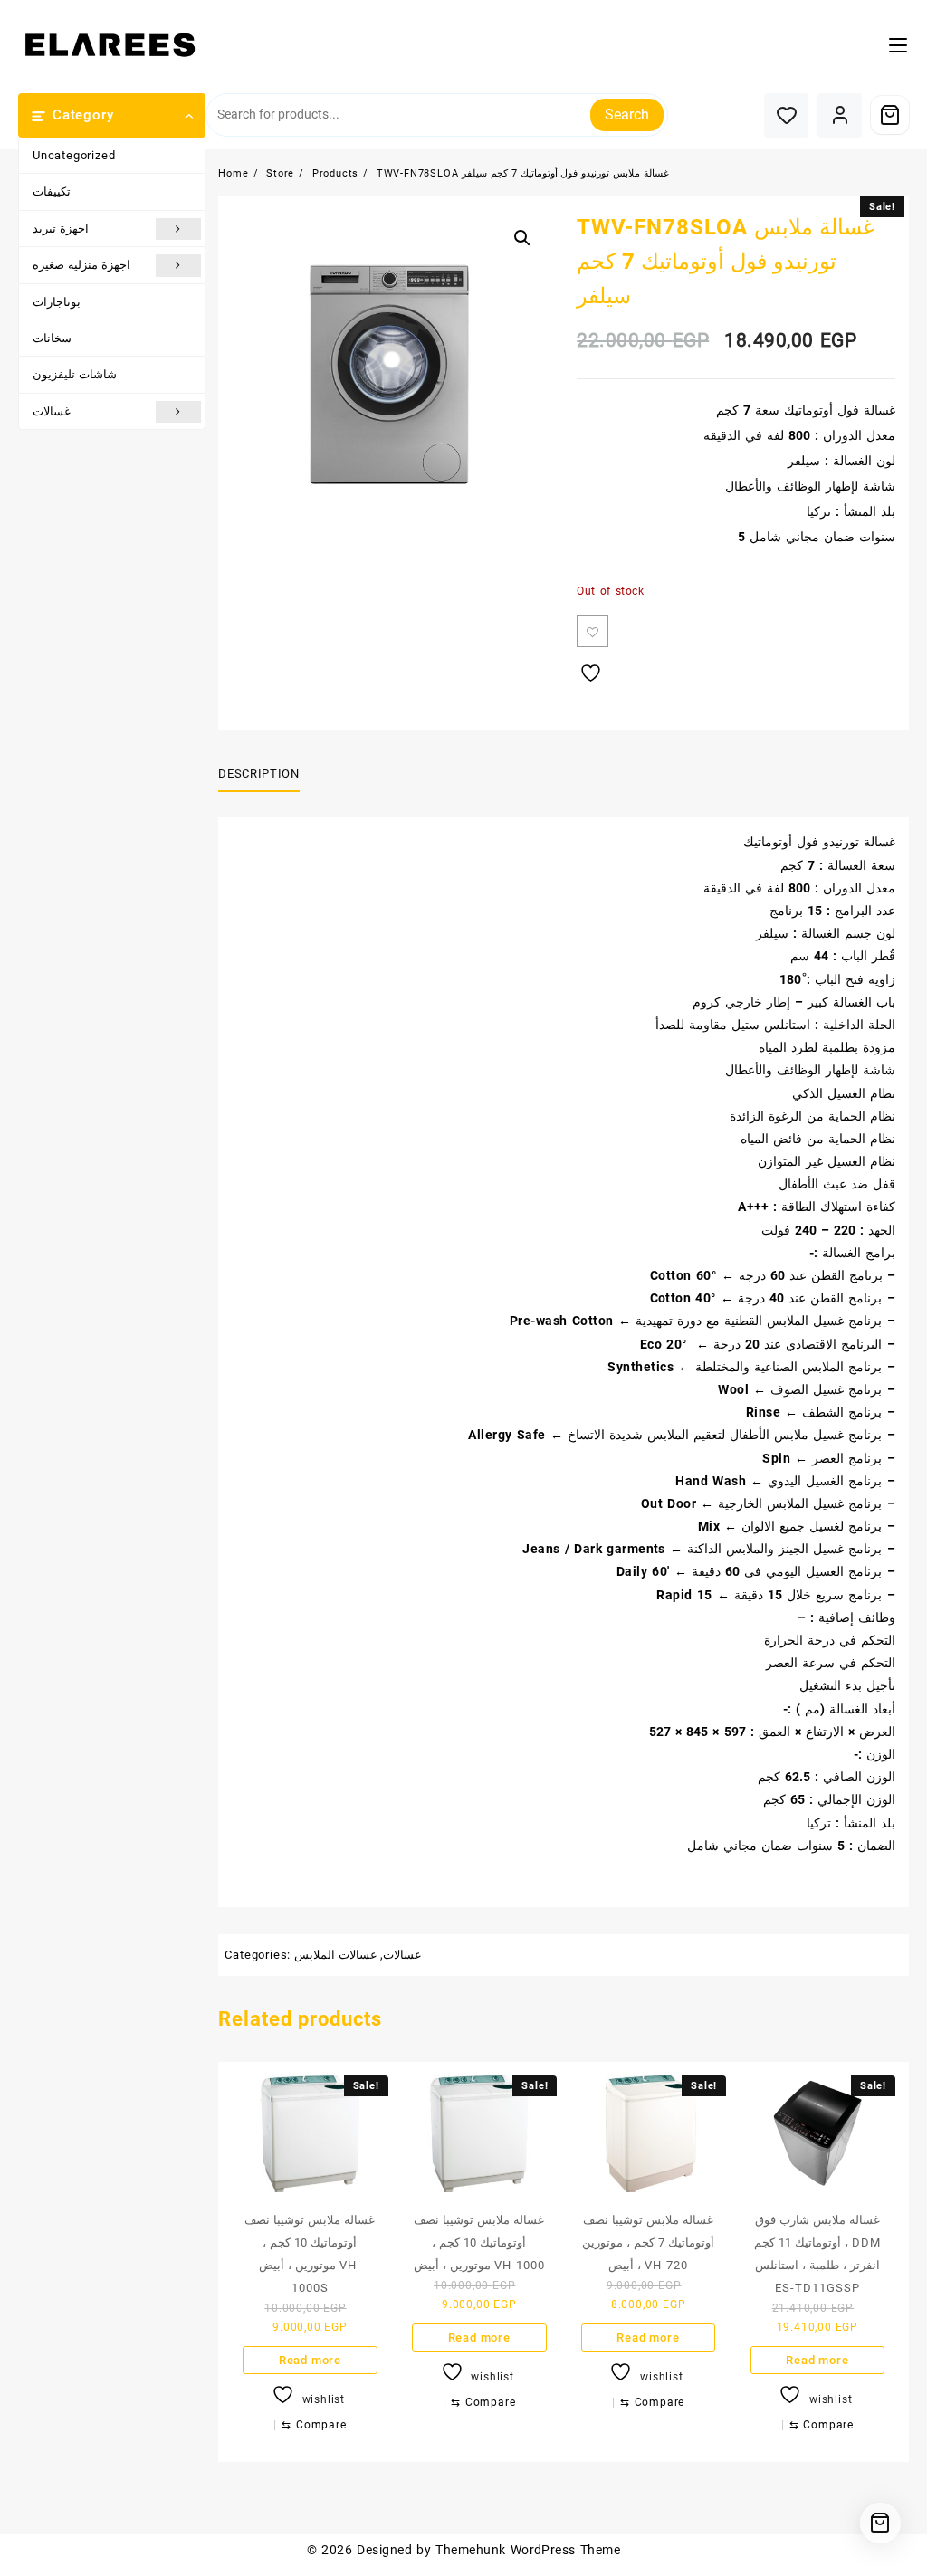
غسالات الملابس (335, 1955)
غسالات (52, 411)
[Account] (840, 115)
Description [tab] (258, 773)
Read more (310, 2360)
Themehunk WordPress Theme (528, 2550)
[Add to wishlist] (593, 631)
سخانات (52, 338)
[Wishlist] (786, 115)
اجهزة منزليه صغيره (81, 265)
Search (627, 114)
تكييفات (52, 191)
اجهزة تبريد (61, 229)
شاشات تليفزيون (75, 374)
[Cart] (890, 115)
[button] (522, 238)
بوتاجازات (57, 302)
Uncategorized (74, 155)
